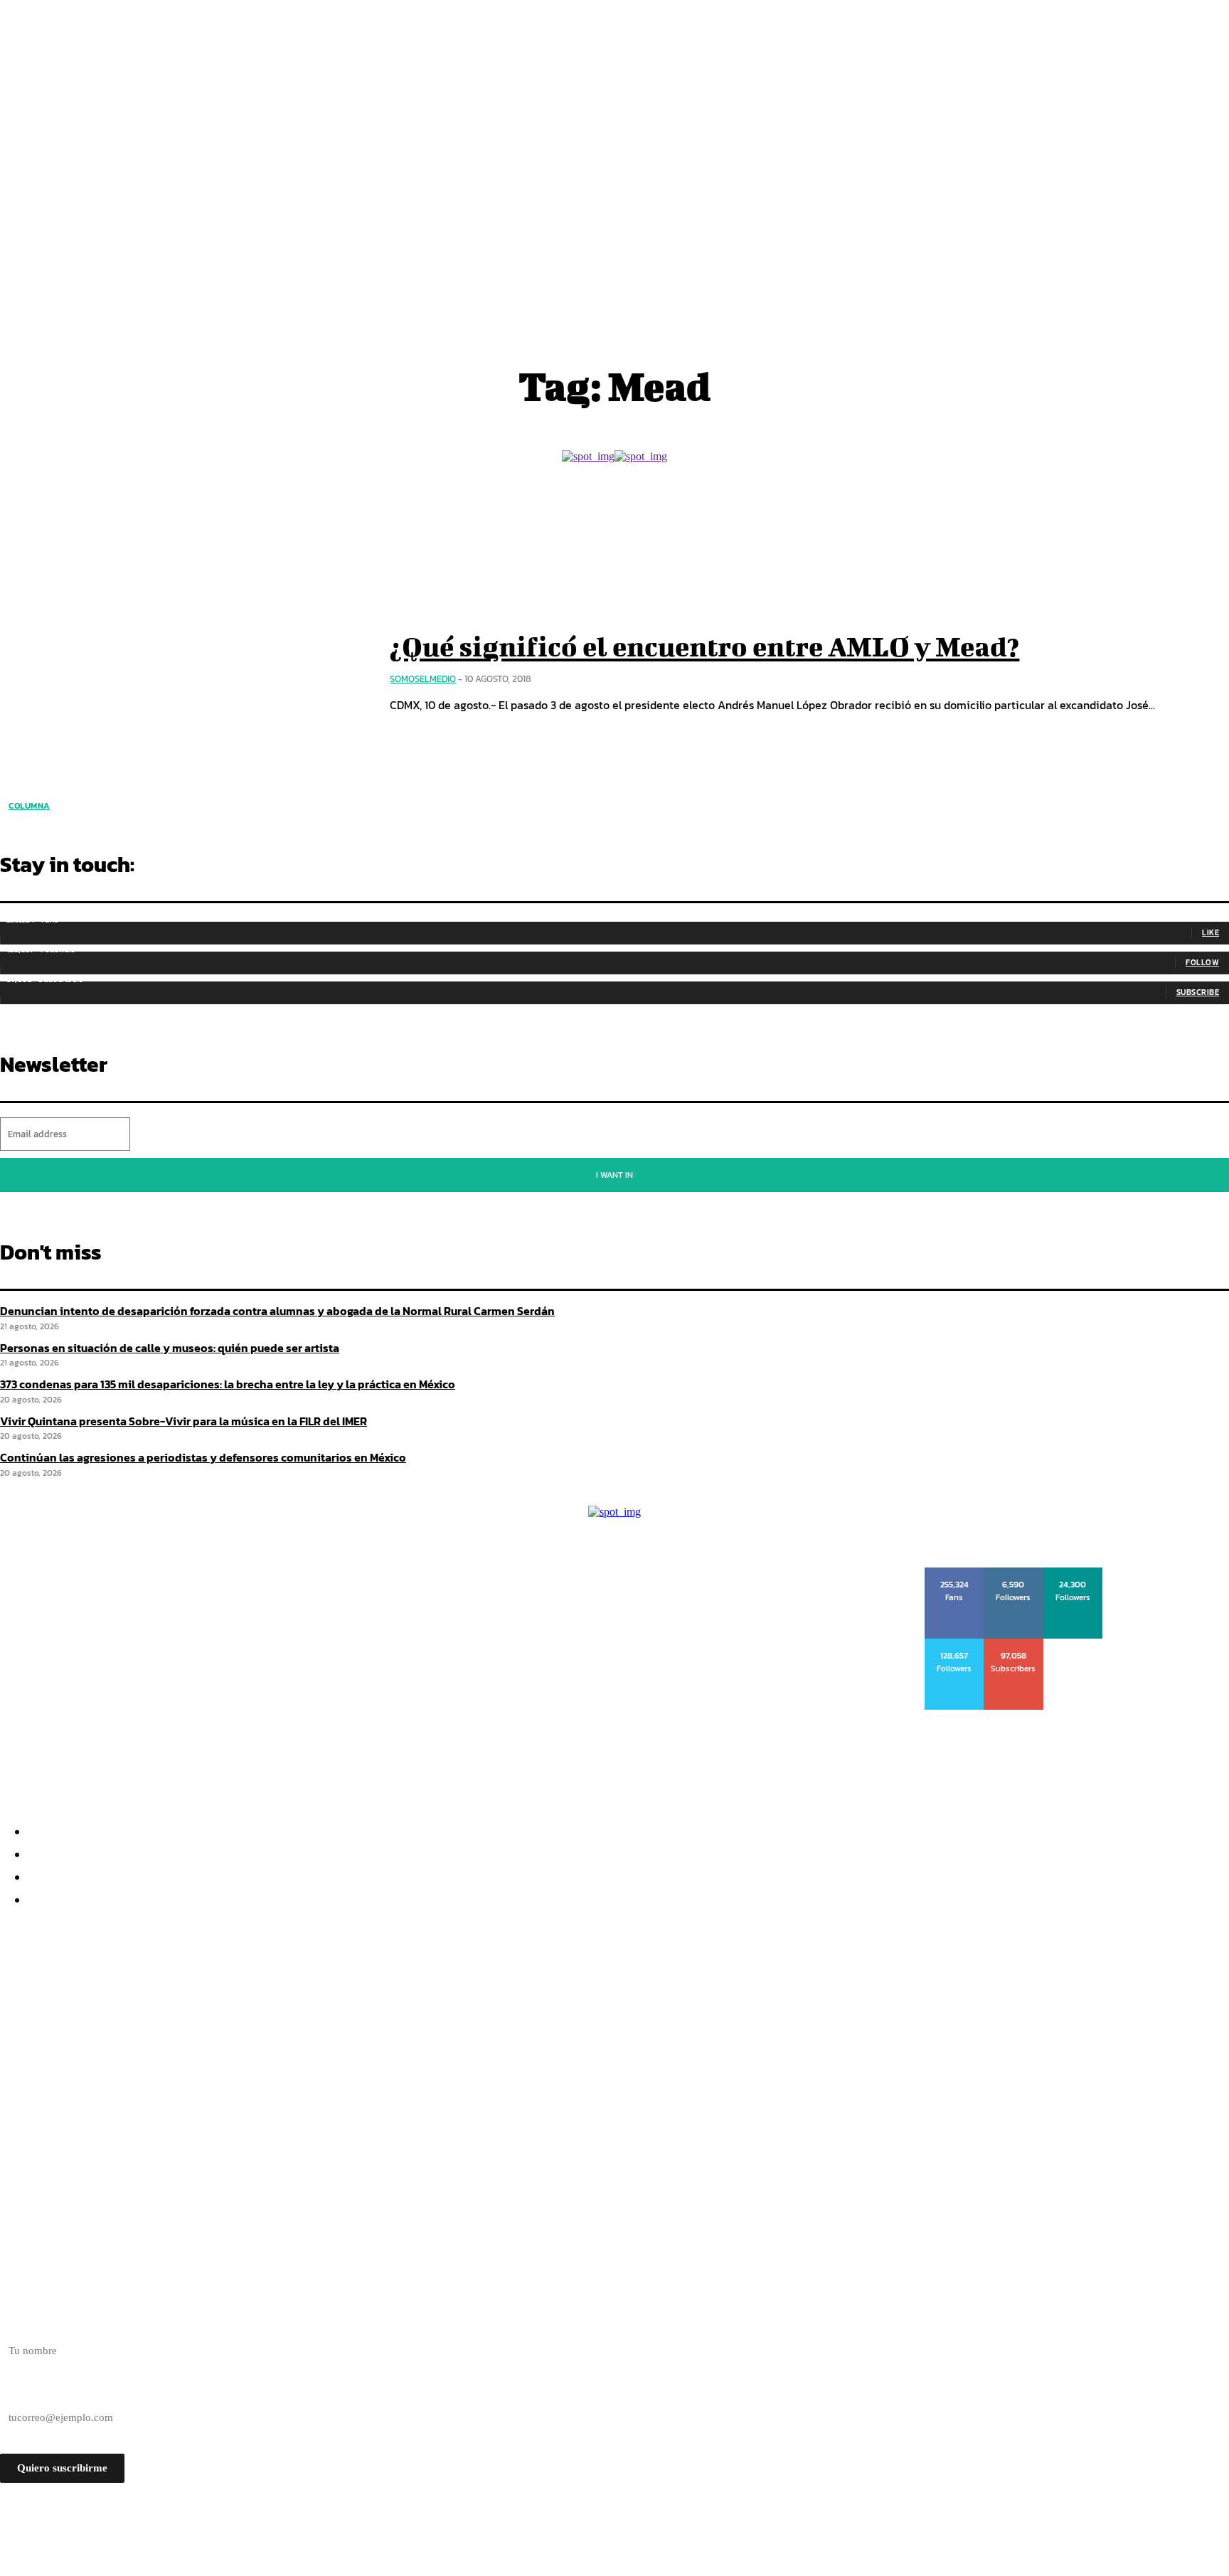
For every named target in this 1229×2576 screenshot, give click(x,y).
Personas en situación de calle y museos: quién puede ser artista (199, 2015)
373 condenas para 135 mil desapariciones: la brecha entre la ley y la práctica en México (268, 2040)
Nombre (18, 2326)
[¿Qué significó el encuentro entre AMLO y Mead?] (184, 673)
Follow (1202, 962)
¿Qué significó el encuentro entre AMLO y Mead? (704, 646)
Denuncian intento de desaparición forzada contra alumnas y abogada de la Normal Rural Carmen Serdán (277, 1311)
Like (1211, 932)
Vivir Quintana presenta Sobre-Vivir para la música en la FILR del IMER (223, 2066)
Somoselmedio (423, 679)
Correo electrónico (41, 2393)
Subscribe (1198, 992)
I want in (614, 1175)
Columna (30, 806)
